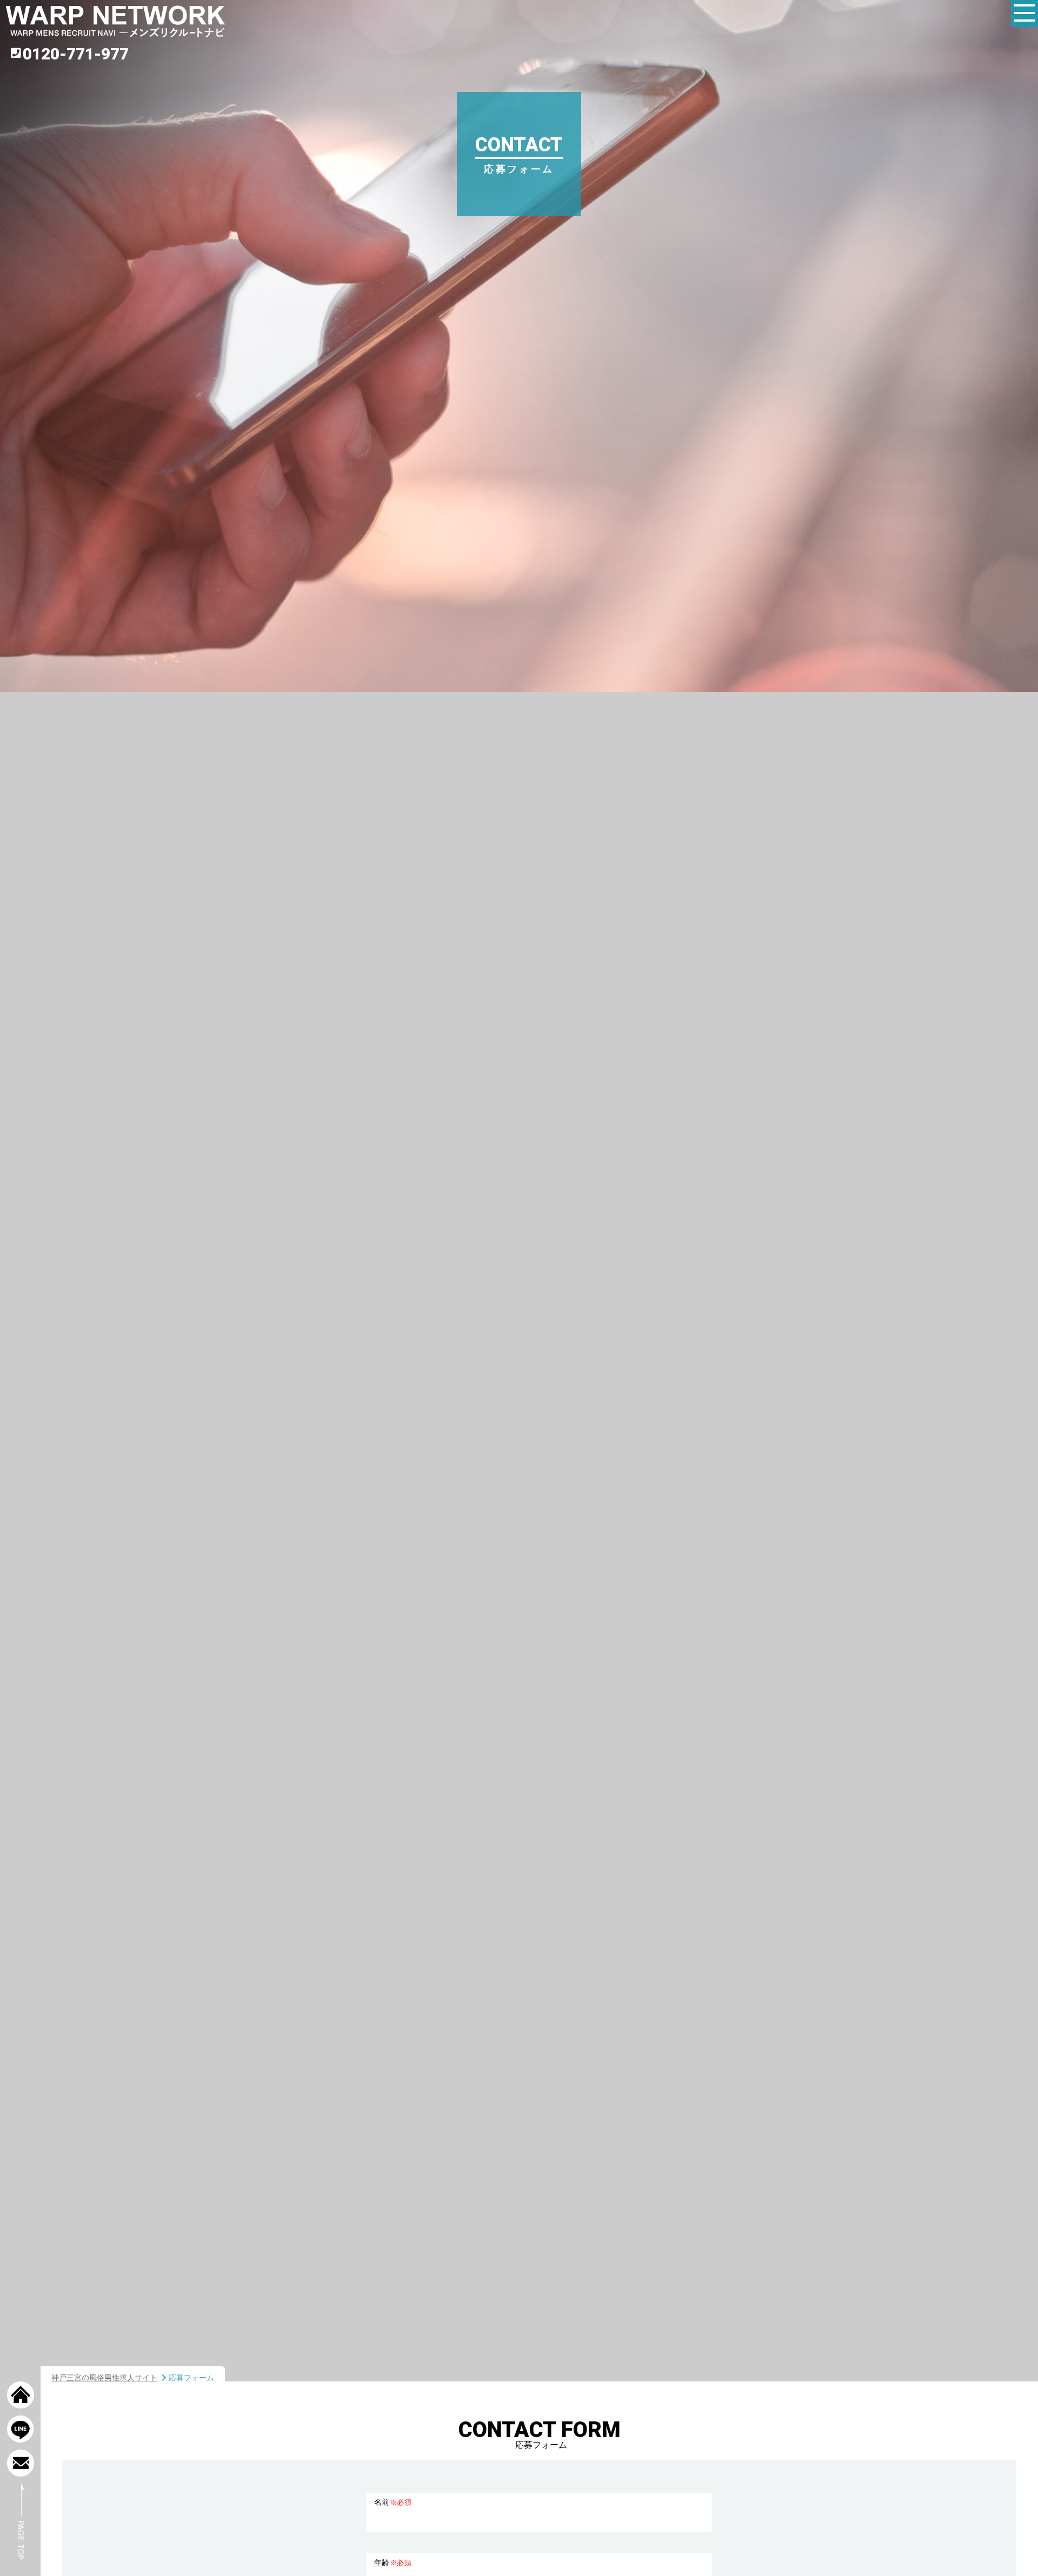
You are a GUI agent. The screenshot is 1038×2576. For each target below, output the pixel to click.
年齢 (393, 2562)
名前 (393, 2502)
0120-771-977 (76, 54)
